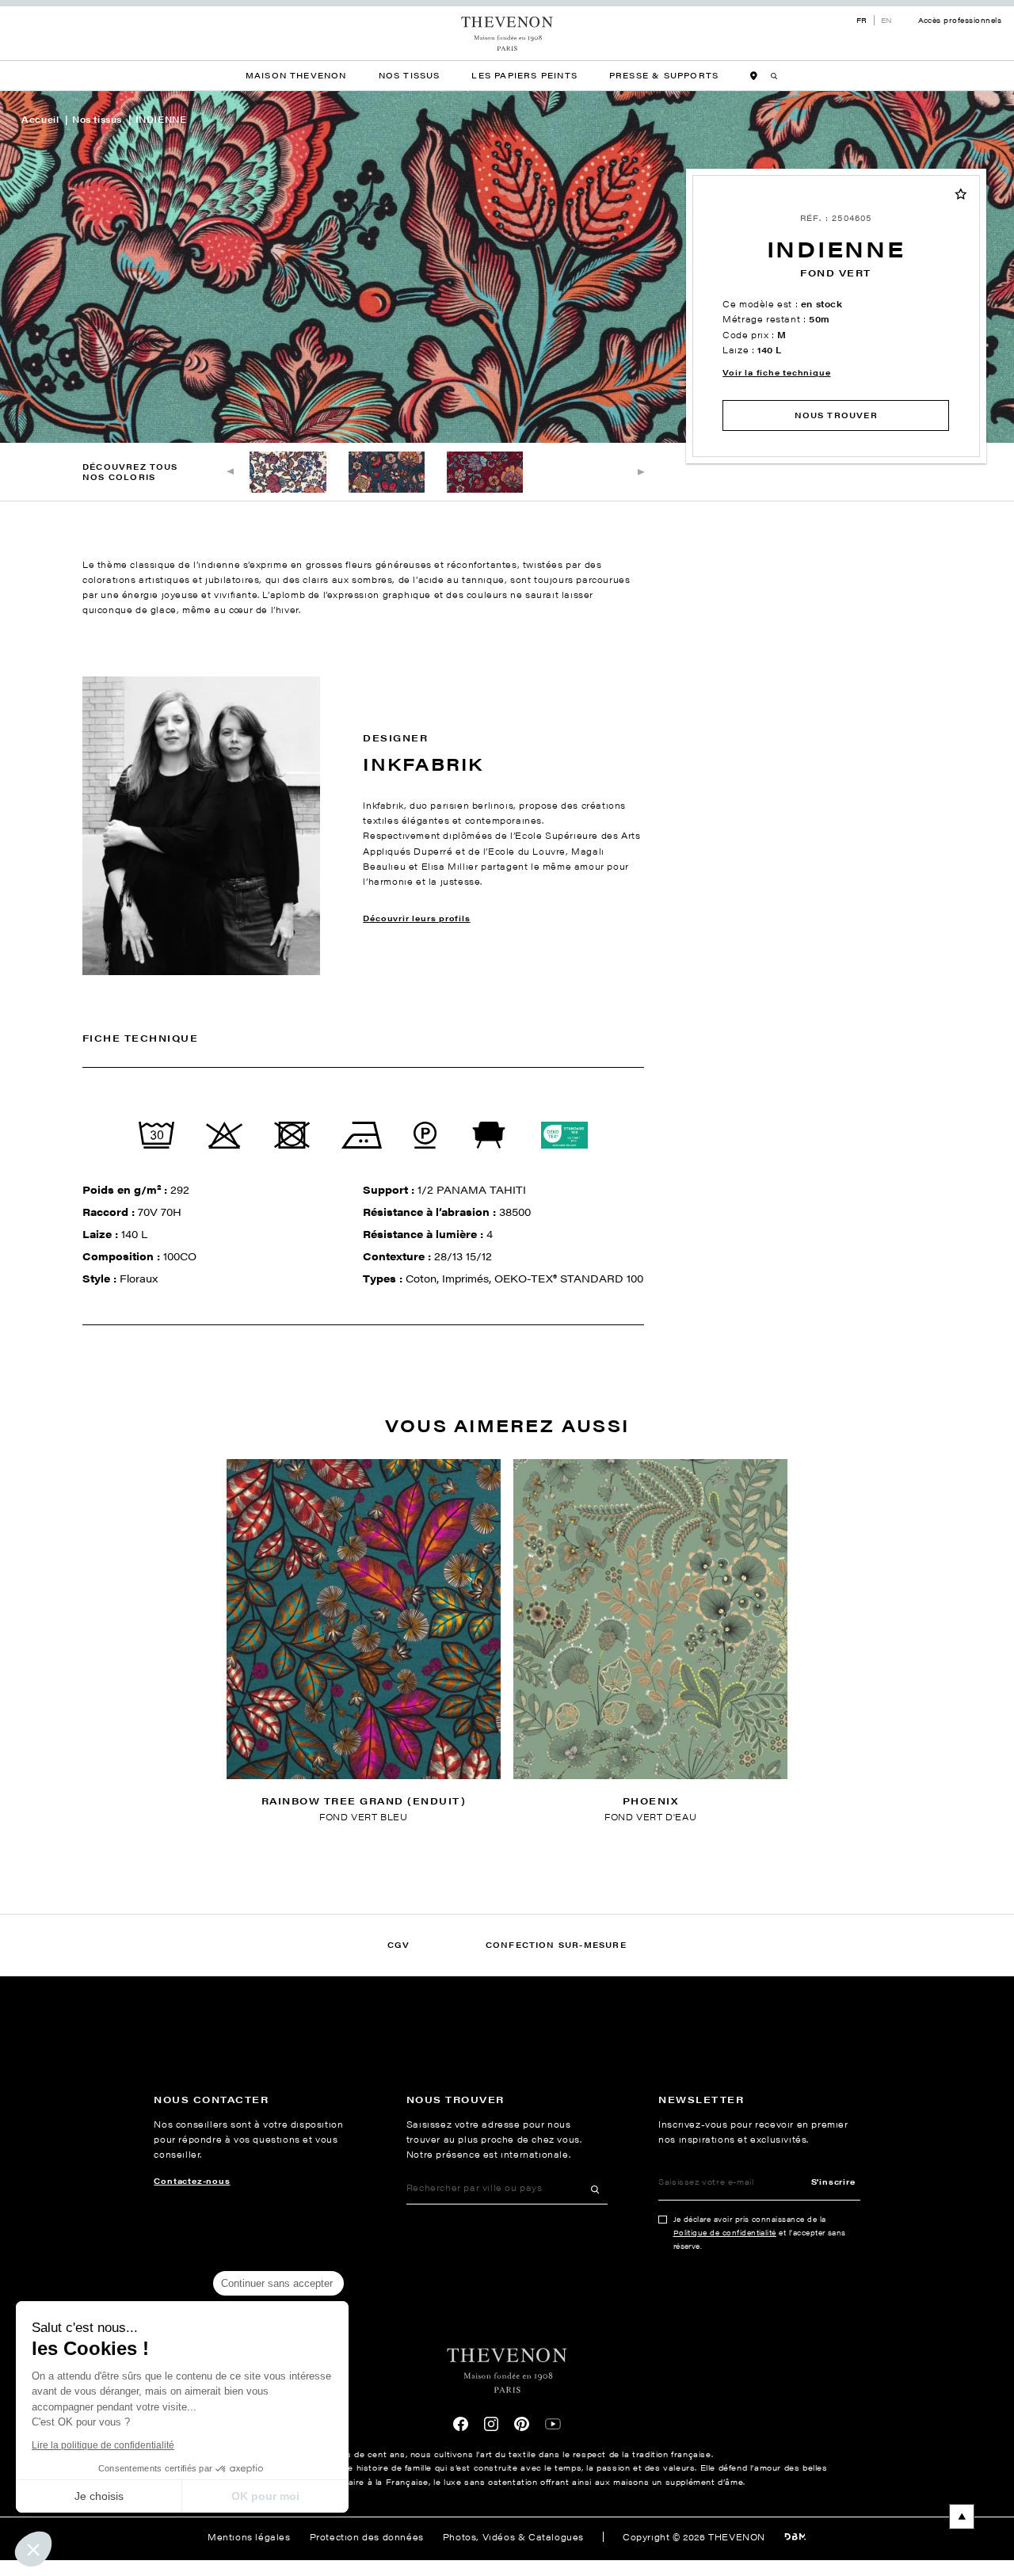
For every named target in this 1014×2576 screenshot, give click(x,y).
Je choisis (99, 2496)
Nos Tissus (410, 75)
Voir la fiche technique (776, 372)
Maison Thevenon (296, 75)
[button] (33, 2549)
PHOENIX (650, 1801)
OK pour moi (265, 2496)
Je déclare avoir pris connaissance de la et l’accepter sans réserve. (760, 2233)
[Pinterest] (521, 2424)
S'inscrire (833, 2181)
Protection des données (367, 2536)
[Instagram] (491, 2424)
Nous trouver (836, 415)
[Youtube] (553, 2424)
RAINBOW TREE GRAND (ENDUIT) (364, 1801)
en (887, 20)
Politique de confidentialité (725, 2233)
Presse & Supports (664, 75)
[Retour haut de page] (507, 2517)
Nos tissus (97, 119)
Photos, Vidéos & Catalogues (513, 2536)
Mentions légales (249, 2536)
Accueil (40, 119)
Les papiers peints (524, 75)
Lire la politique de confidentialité (103, 2445)
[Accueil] (507, 34)
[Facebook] (460, 2424)
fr (862, 20)
